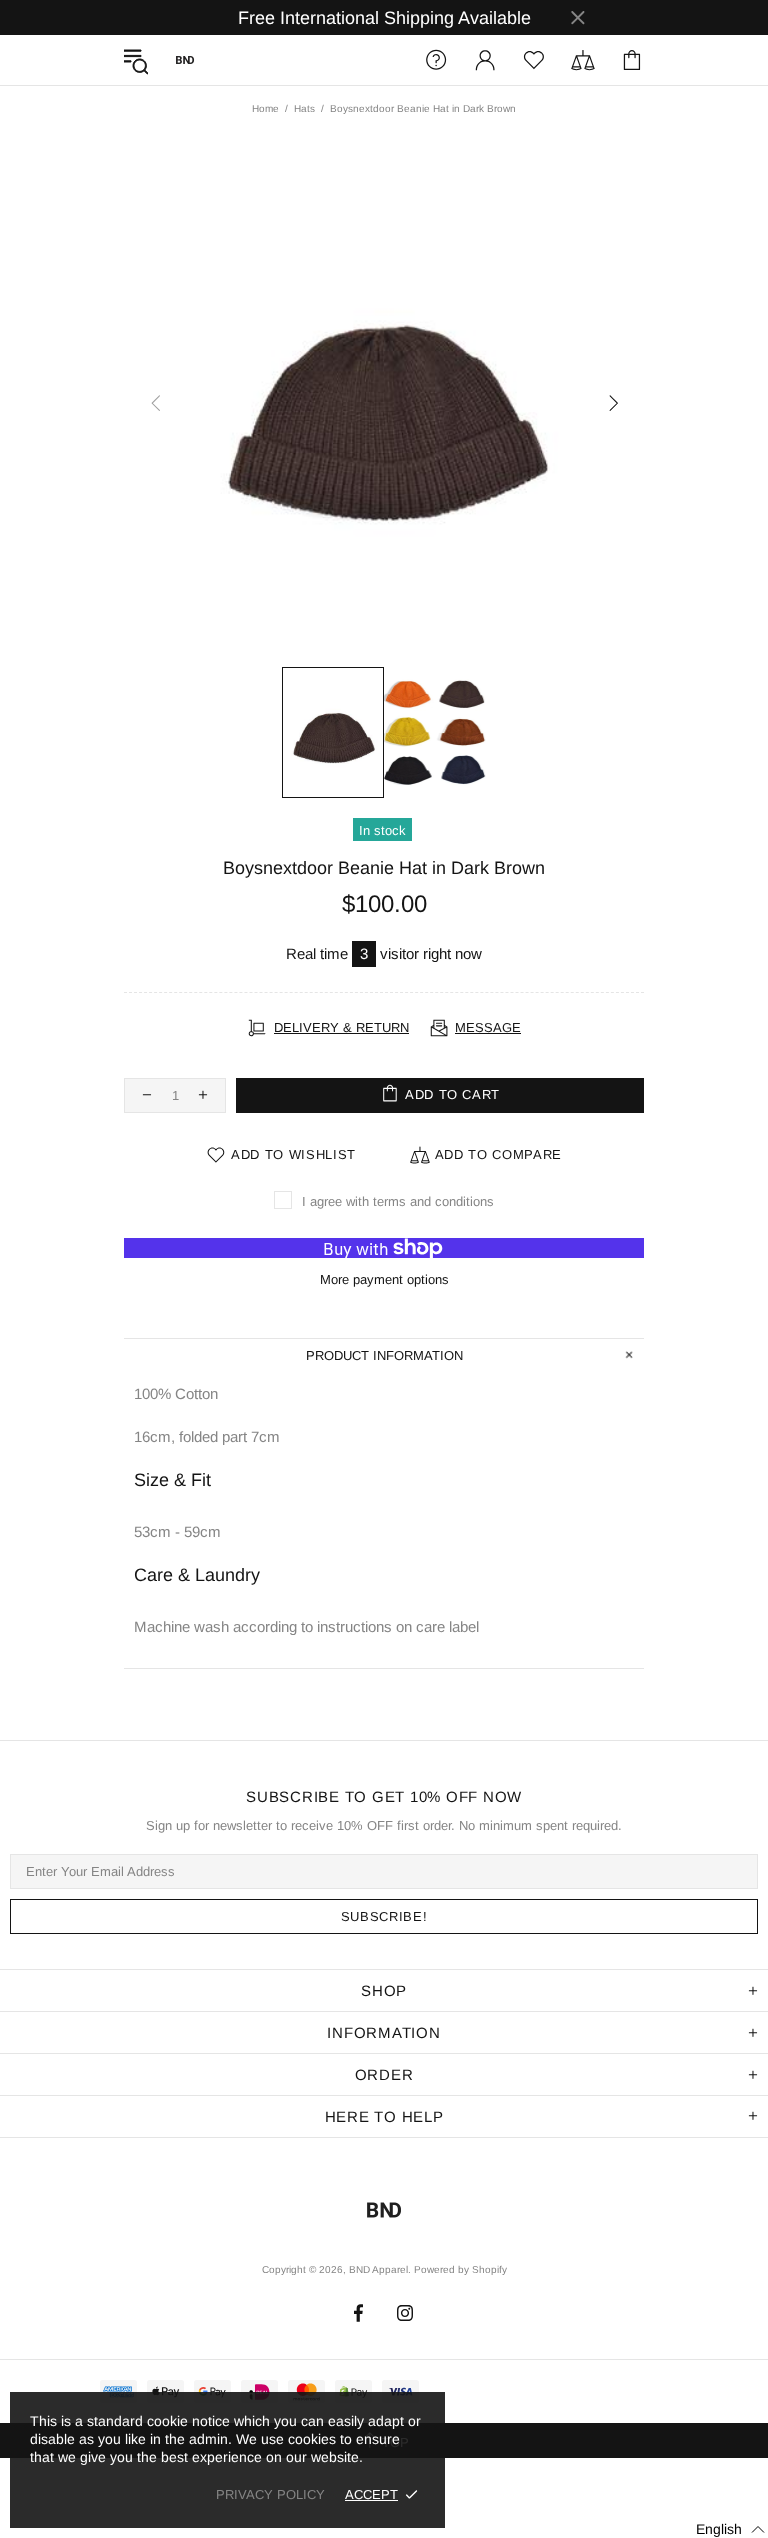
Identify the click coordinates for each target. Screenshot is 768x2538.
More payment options (384, 1279)
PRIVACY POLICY (270, 2494)
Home (265, 108)
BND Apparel (185, 60)
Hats (304, 108)
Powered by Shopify (460, 2269)
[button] (718, 2529)
